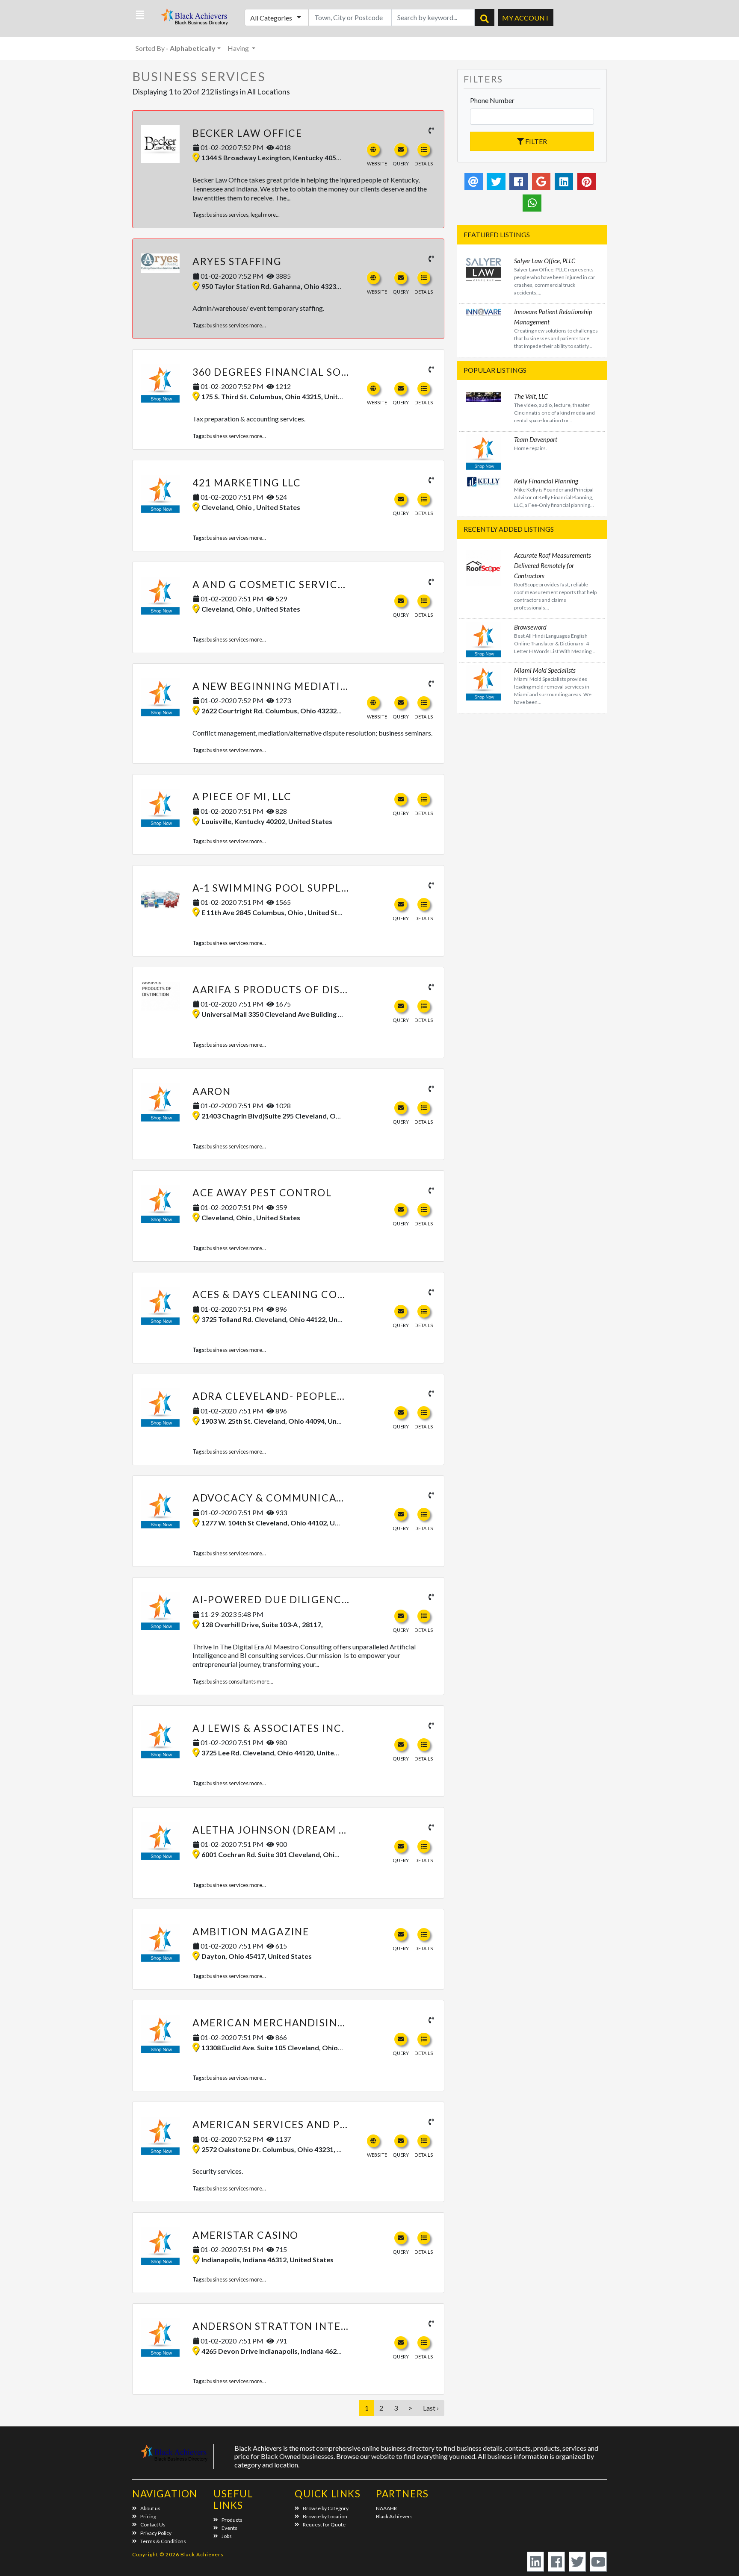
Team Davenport (536, 439)
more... (271, 215)
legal (256, 215)
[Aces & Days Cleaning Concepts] (160, 1306)
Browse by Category (326, 2508)
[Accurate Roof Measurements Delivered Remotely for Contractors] (483, 567)
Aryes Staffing (237, 261)
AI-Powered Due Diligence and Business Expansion (343, 1599)
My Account (526, 18)
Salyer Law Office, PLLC (545, 261)
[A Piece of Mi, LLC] (160, 808)
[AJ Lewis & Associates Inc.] (160, 1740)
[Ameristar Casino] (160, 2246)
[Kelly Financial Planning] (483, 481)
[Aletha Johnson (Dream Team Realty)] (160, 1841)
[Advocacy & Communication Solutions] (160, 1509)
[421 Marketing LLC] (160, 494)
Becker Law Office (248, 133)
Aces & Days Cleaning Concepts (286, 1294)
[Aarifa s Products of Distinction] (160, 996)
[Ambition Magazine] (160, 1943)
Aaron (212, 1091)
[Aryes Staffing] (160, 263)
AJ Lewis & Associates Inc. (269, 1728)
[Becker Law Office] (160, 144)
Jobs (227, 2536)
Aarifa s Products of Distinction (293, 989)
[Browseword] (483, 638)
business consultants (231, 1681)
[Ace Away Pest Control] (160, 1204)
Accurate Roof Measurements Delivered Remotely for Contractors (553, 565)
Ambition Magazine (251, 1931)
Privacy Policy (156, 2533)
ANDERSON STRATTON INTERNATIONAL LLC (309, 2326)
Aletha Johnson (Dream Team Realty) (304, 1830)
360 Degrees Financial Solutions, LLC (303, 372)
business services (228, 215)
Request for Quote (324, 2524)
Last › (431, 2408)
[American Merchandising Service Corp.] (160, 2034)
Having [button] (239, 48)
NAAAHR (386, 2508)
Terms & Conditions (163, 2541)
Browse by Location (325, 2516)
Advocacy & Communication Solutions (310, 1498)
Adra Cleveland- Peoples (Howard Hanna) (319, 1396)
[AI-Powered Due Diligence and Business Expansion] (160, 1611)
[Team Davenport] (483, 451)
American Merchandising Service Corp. (310, 2023)
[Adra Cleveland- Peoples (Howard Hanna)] (160, 1407)
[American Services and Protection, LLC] (160, 2136)
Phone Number (492, 100)
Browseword (530, 627)
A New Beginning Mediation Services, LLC (314, 686)
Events (229, 2528)
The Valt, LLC (531, 396)
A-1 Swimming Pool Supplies (275, 888)
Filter (535, 141)
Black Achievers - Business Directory (195, 19)
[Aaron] (160, 1103)
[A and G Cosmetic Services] (160, 596)
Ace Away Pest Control (262, 1192)
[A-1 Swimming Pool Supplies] (160, 894)
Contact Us (153, 2524)
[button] (140, 15)
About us (150, 2508)
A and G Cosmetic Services (271, 584)
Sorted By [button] (176, 48)
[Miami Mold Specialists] (483, 682)
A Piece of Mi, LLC (242, 796)
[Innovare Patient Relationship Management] (483, 311)
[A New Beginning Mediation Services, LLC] (160, 698)
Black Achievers (394, 2516)
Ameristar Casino (246, 2235)
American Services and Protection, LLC (310, 2124)
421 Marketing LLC (247, 483)
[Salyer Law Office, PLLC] (483, 269)
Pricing (148, 2516)
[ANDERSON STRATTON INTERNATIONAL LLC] (160, 2338)
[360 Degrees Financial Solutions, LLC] (160, 383)
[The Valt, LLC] (483, 396)
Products (232, 2520)
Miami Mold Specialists (545, 670)
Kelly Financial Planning (546, 481)
